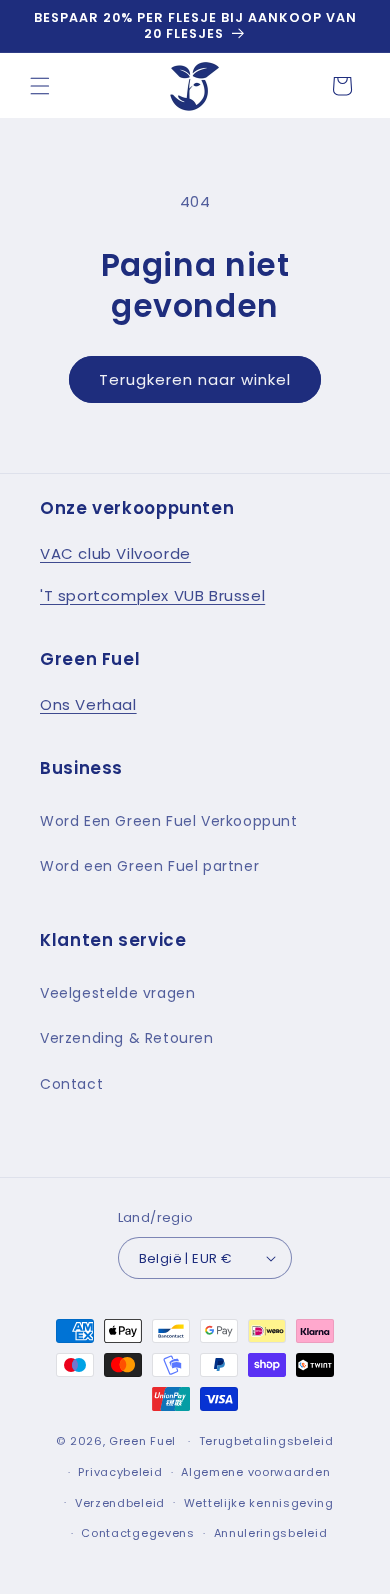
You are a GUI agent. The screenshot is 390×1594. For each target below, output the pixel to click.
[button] (40, 86)
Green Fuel (142, 1441)
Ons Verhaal (88, 704)
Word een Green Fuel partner (149, 866)
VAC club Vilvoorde (115, 553)
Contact (71, 1084)
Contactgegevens (138, 1533)
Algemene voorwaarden (255, 1472)
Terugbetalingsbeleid (266, 1441)
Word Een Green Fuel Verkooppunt (169, 821)
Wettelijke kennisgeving (259, 1503)
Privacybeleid (120, 1472)
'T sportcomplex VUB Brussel (152, 595)
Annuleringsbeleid (271, 1533)
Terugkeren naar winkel (195, 379)
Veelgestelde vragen (117, 993)
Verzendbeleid (120, 1503)
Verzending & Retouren (127, 1038)
